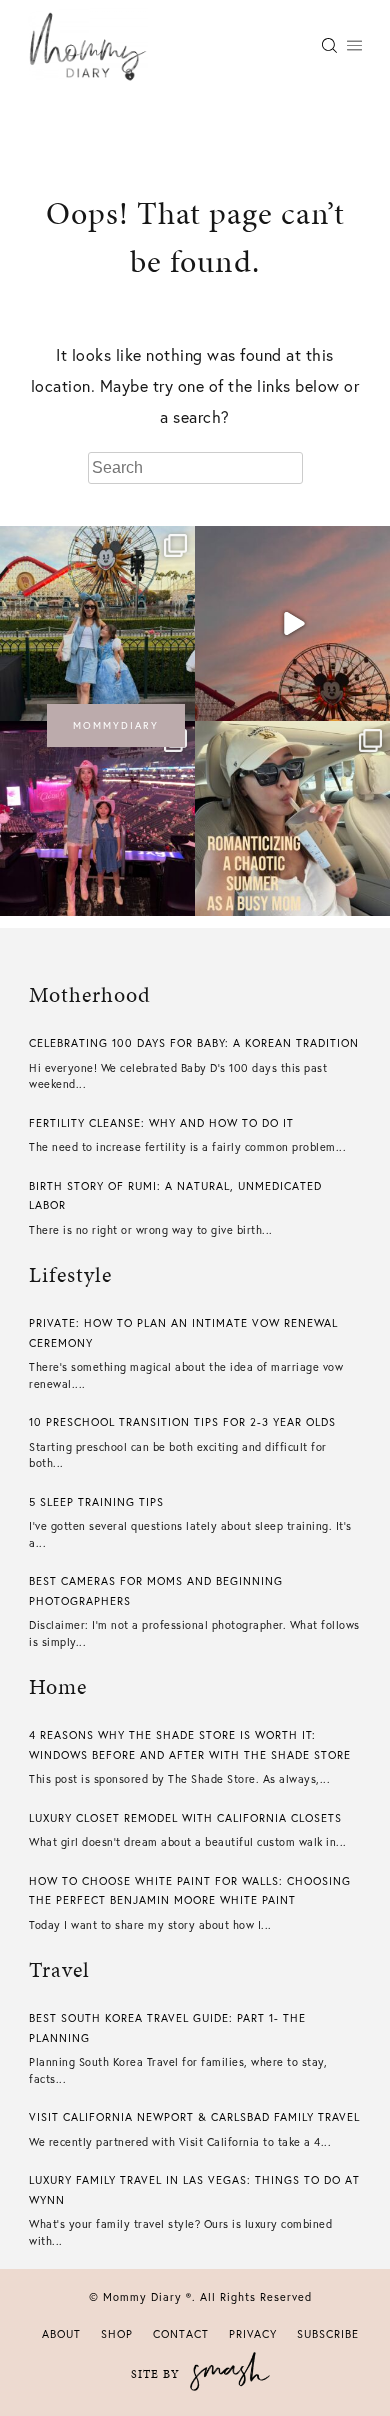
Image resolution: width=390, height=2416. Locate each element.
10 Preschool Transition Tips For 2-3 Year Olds (182, 1422)
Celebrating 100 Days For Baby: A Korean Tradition (194, 1043)
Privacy (253, 2334)
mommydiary (116, 725)
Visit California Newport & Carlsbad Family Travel (194, 2117)
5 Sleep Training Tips (96, 1502)
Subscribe (328, 2334)
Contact (181, 2334)
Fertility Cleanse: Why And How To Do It (161, 1123)
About (61, 2334)
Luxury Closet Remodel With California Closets (185, 1818)
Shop (117, 2334)
